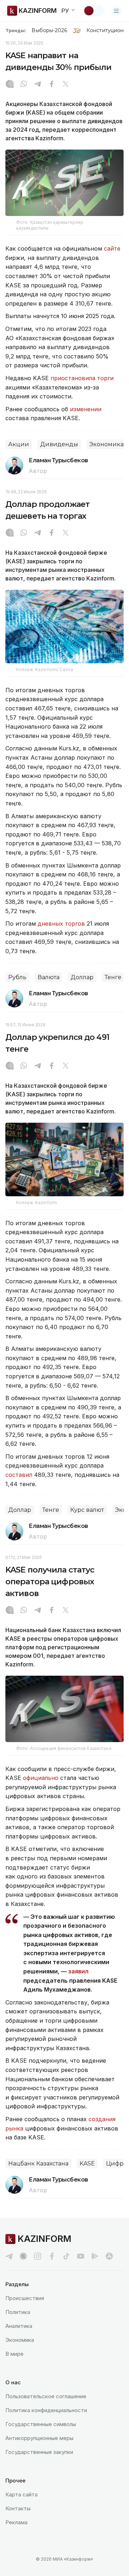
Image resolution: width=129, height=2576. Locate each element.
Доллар (82, 977)
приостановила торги (82, 378)
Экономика (106, 444)
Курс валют (87, 1510)
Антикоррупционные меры (39, 2438)
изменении (86, 409)
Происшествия (25, 2298)
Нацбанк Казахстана (38, 2164)
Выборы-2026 (49, 30)
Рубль (17, 977)
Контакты (18, 2508)
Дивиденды (59, 444)
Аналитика (19, 2326)
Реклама (16, 2522)
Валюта (49, 977)
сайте (112, 248)
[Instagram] (10, 85)
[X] (66, 85)
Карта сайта (21, 2494)
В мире (15, 2354)
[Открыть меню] (116, 11)
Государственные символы (41, 2424)
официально (41, 1778)
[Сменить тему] (94, 11)
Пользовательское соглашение (46, 2396)
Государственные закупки (39, 2452)
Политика (18, 2312)
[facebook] (52, 2256)
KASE (87, 2164)
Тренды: (16, 30)
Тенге (113, 977)
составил (19, 1475)
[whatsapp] (24, 85)
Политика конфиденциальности (46, 2410)
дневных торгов (61, 924)
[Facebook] (52, 85)
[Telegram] (38, 85)
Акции (19, 444)
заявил (78, 1971)
